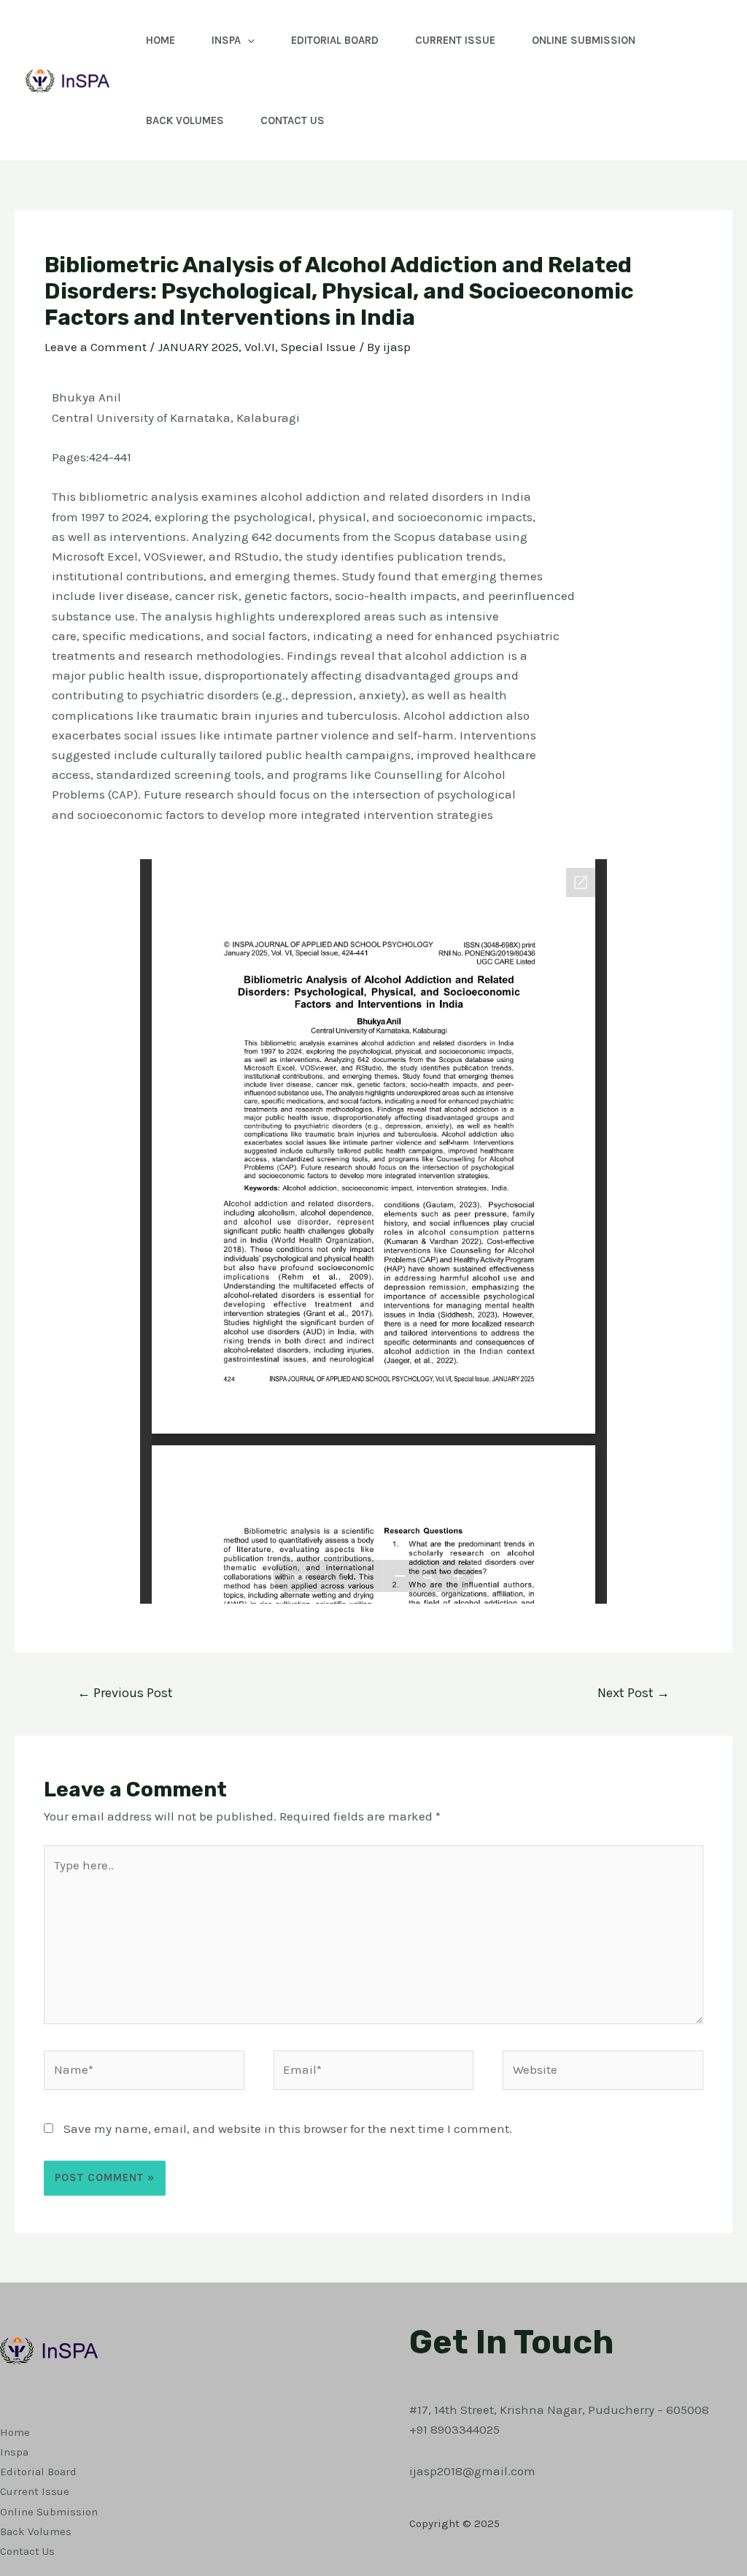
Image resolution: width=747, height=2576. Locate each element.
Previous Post (125, 1693)
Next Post (634, 1693)
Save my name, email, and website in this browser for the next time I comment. (288, 2129)
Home (160, 40)
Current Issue (455, 40)
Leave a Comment (96, 347)
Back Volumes (185, 120)
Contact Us (293, 120)
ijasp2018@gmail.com (472, 2471)
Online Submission (584, 40)
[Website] (603, 2072)
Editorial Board (335, 40)
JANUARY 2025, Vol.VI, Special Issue (257, 347)
